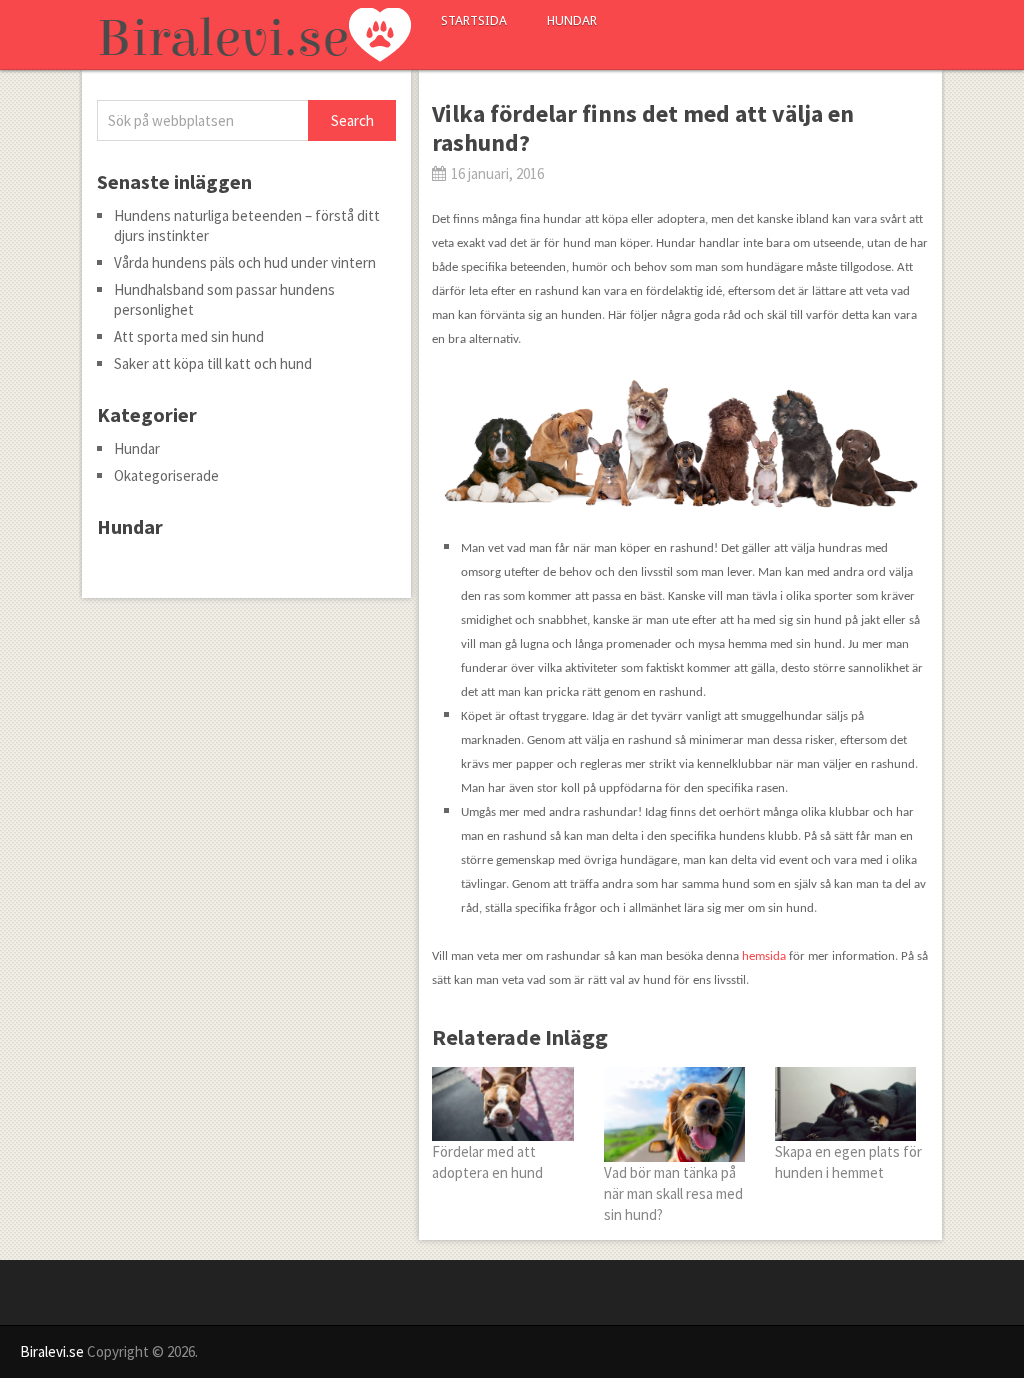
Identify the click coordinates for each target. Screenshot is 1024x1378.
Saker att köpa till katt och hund (213, 363)
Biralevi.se (52, 1351)
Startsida (474, 20)
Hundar (572, 20)
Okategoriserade (166, 475)
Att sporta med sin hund (189, 336)
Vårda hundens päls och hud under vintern (245, 262)
